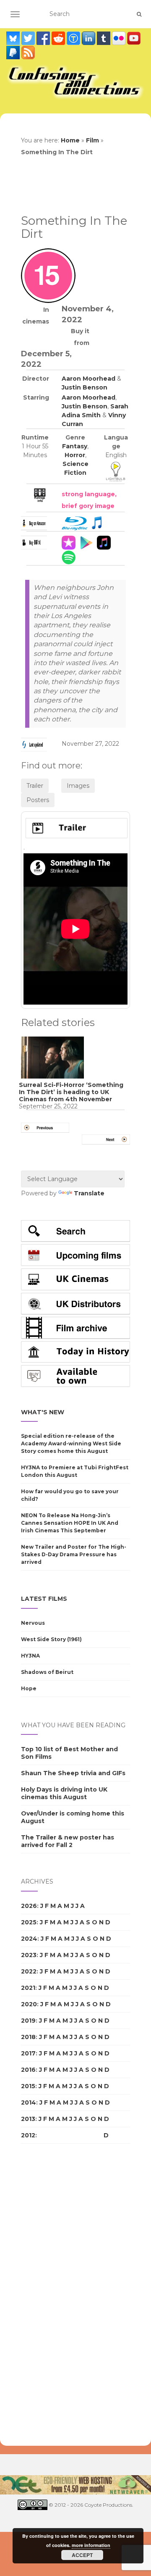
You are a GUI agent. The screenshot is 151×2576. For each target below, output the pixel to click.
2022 (29, 1971)
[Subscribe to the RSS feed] (28, 53)
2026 (29, 1906)
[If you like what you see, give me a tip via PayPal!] (14, 53)
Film (92, 140)
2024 (29, 1939)
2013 (28, 2119)
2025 (29, 1922)
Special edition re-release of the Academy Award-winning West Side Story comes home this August (71, 1443)
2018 (28, 2037)
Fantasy (75, 446)
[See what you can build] (74, 38)
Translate (89, 1193)
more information (91, 2545)
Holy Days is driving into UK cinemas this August (64, 1793)
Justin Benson (85, 387)
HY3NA (30, 1656)
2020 (29, 2004)
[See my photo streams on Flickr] (120, 38)
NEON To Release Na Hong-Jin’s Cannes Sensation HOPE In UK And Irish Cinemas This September (70, 1523)
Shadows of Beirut (47, 1672)
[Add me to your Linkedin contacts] (89, 38)
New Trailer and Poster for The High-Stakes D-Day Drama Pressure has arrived (74, 1554)
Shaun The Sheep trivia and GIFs (73, 1773)
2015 (28, 2086)
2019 (28, 2021)
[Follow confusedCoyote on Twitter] (29, 38)
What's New (43, 1412)
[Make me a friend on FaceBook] (44, 38)
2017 (28, 2053)
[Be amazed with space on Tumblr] (104, 38)
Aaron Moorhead (89, 379)
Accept (82, 2555)
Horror (75, 455)
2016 (28, 2070)
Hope (29, 1688)
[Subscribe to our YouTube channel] (134, 38)
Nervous (33, 1623)
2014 (29, 2102)
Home (70, 140)
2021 (28, 1988)
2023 (29, 1955)
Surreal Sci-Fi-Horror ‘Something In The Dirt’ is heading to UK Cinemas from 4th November (71, 1092)
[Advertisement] (55, 2295)
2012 (28, 2135)
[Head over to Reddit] (59, 38)
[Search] (139, 14)
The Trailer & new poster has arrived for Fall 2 (68, 1841)
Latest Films (44, 1599)
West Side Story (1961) (51, 1639)
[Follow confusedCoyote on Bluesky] (14, 38)
